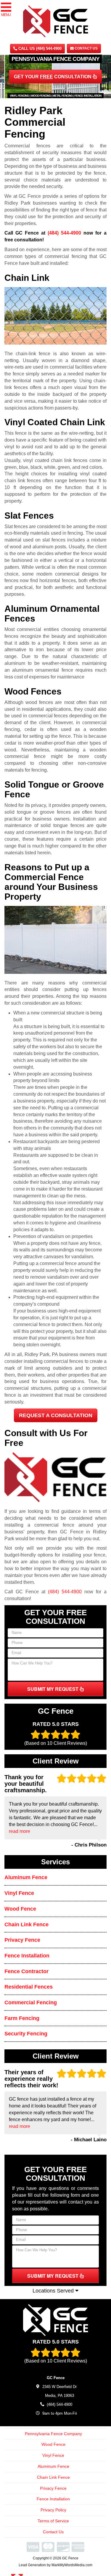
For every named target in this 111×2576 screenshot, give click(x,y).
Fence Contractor (26, 1971)
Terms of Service (53, 2521)
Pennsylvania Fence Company (53, 2434)
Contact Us (86, 48)
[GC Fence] (55, 2320)
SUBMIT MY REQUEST (53, 1689)
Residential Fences (29, 1987)
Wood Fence (20, 1909)
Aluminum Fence (26, 1877)
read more (20, 1831)
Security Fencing (26, 2034)
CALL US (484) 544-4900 (39, 48)
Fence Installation (27, 1956)
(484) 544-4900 (64, 233)
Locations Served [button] (54, 2291)
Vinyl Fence (19, 1893)
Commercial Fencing (31, 2003)
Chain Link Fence (26, 1925)
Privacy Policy (53, 2510)
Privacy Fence (22, 1940)
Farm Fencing (22, 2018)
